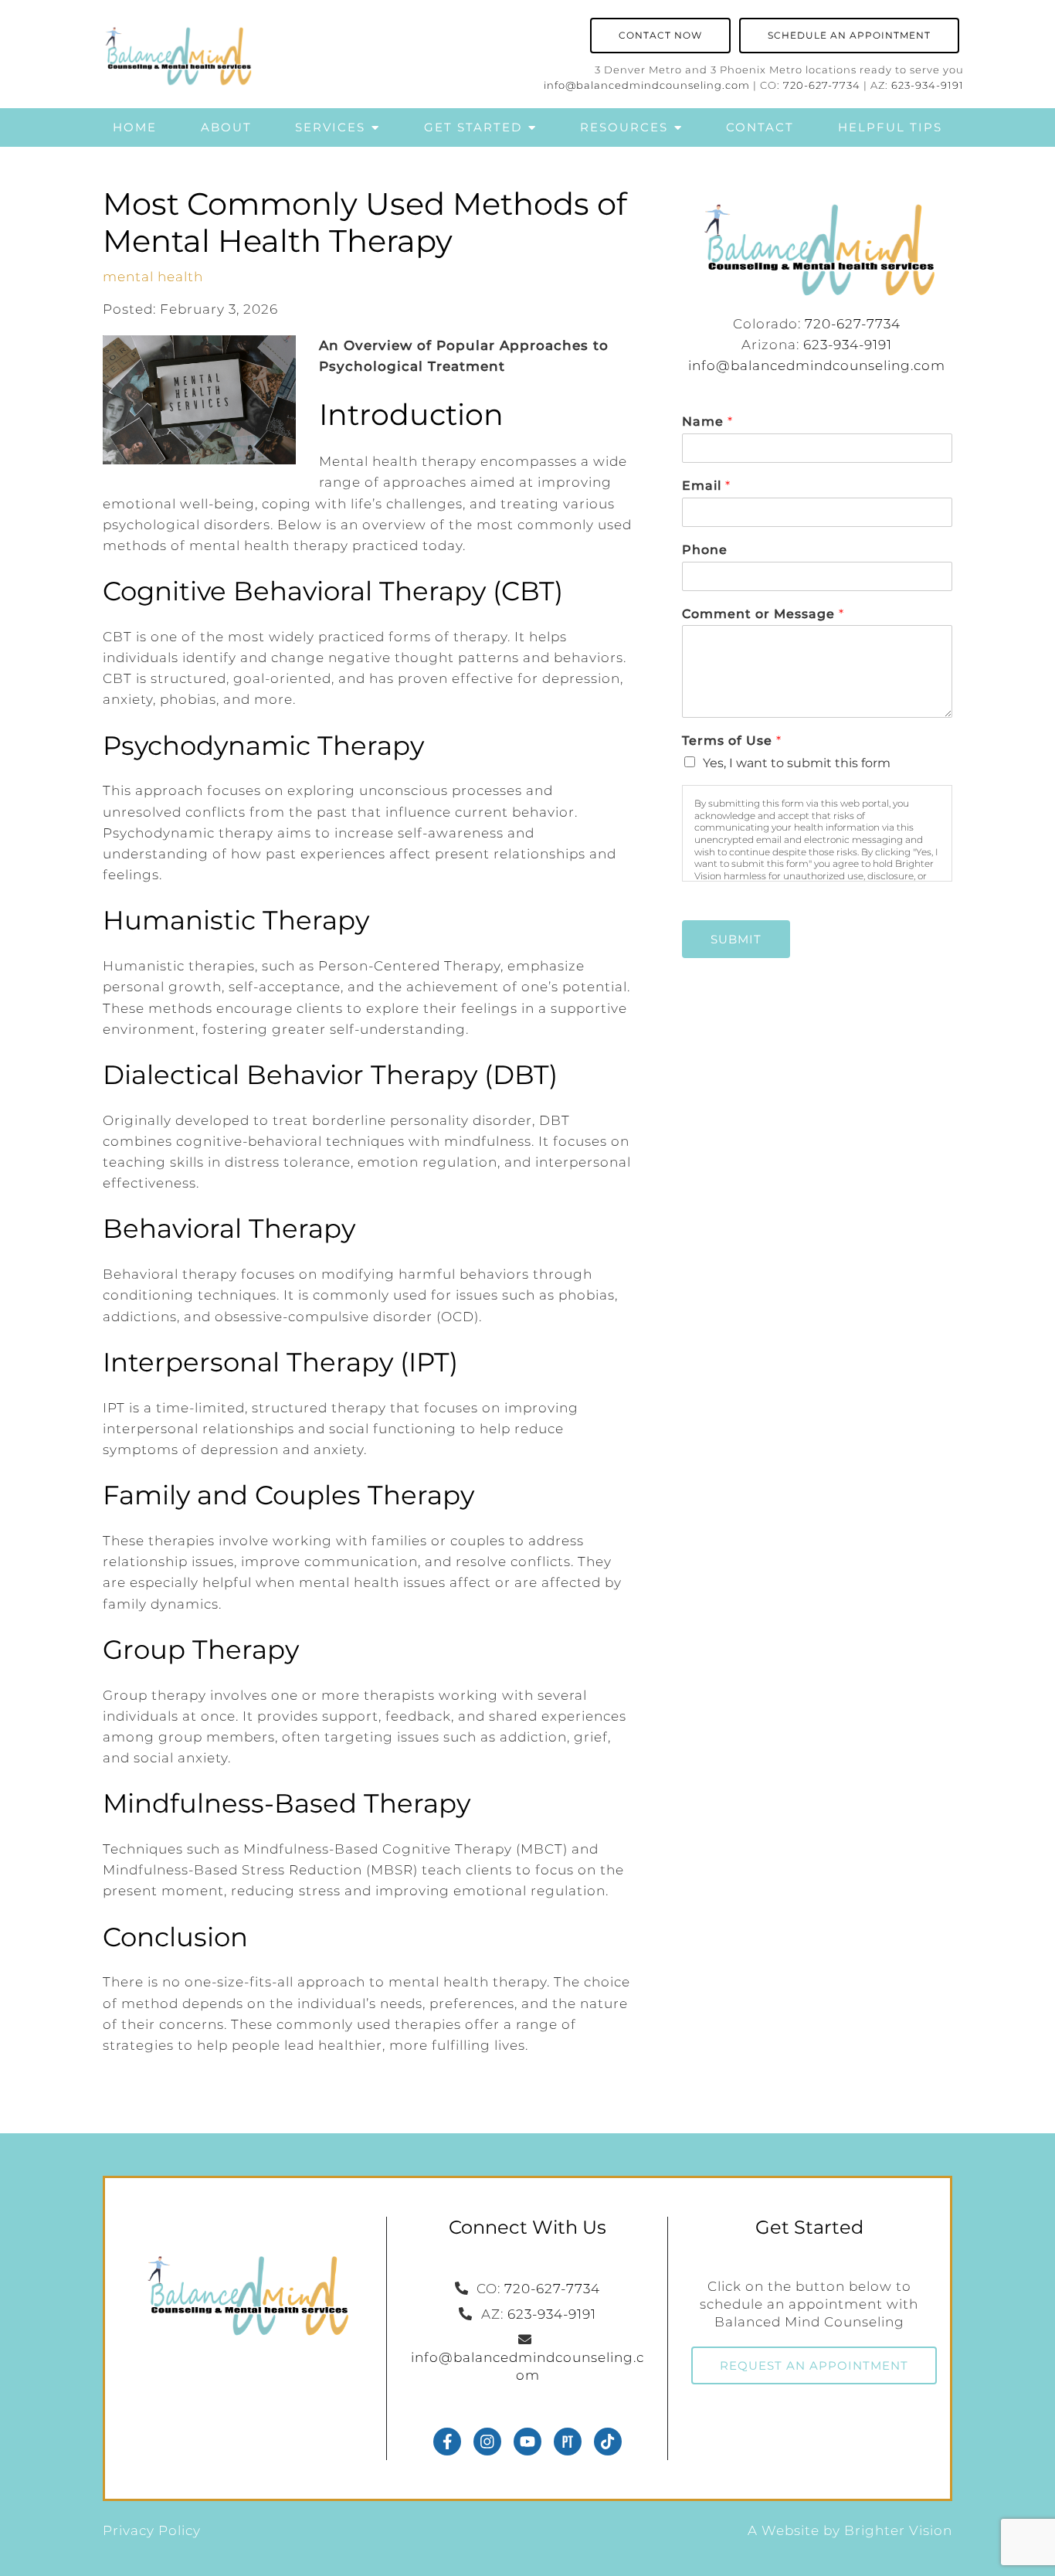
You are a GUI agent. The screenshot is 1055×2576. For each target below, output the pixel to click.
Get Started (473, 127)
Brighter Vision (898, 2530)
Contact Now (660, 35)
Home (135, 127)
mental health (153, 277)
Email (706, 486)
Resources (624, 127)
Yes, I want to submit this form (797, 763)
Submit (736, 939)
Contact (760, 127)
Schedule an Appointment (849, 35)
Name (707, 421)
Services (330, 127)
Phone (705, 550)
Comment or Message (763, 614)
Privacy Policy (152, 2530)
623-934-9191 (928, 85)
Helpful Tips (890, 127)
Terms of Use (731, 741)
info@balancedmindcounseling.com (647, 85)
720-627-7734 (822, 85)
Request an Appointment (814, 2365)
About (226, 127)
